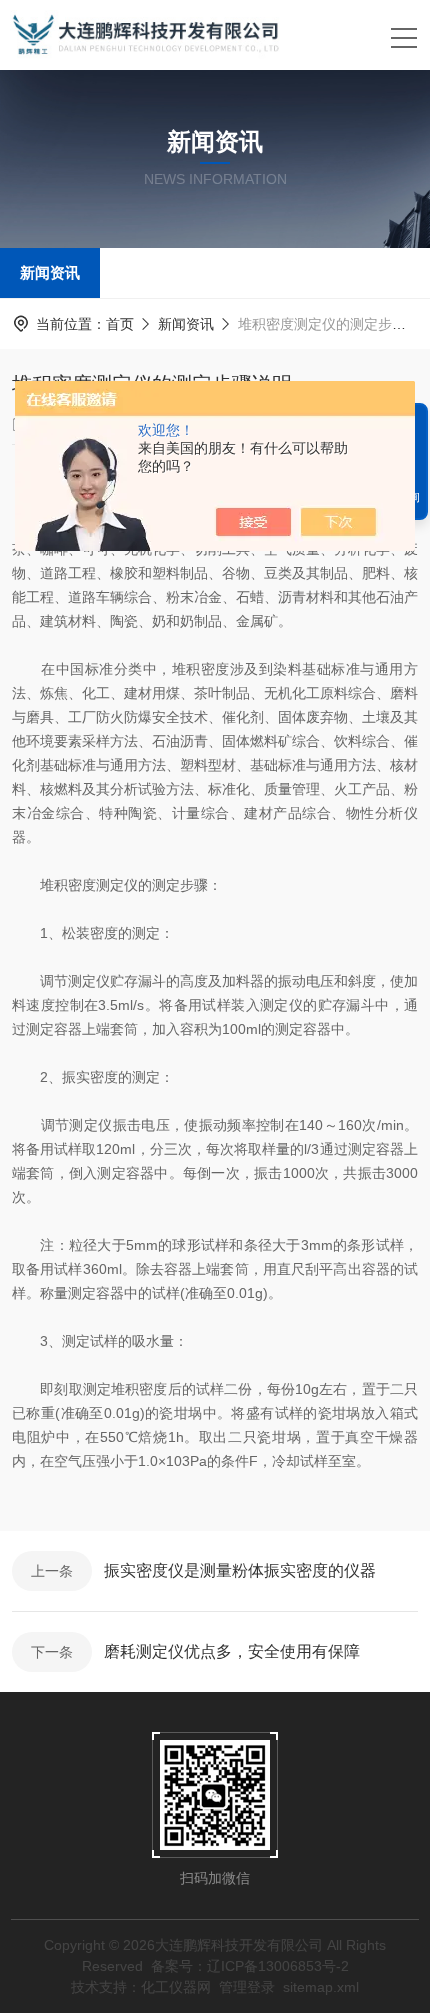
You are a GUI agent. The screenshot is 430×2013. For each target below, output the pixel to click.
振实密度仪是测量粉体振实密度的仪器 (240, 1570)
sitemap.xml (321, 1987)
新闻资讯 (50, 272)
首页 (120, 324)
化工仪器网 (176, 1987)
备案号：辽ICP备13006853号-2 (250, 1966)
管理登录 (247, 1987)
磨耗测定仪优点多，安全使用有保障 (232, 1651)
